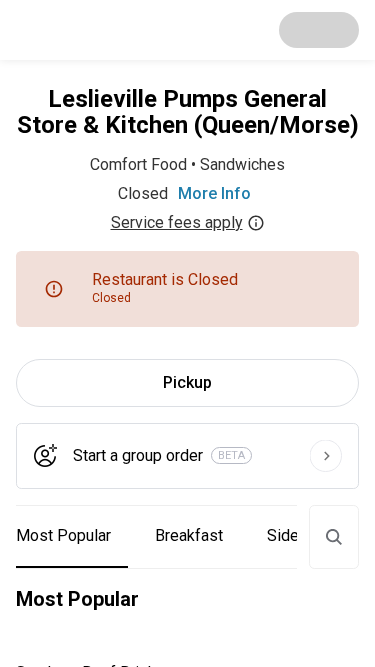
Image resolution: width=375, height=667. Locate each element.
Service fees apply (177, 222)
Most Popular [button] (63, 535)
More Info (214, 193)
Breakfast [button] (189, 535)
